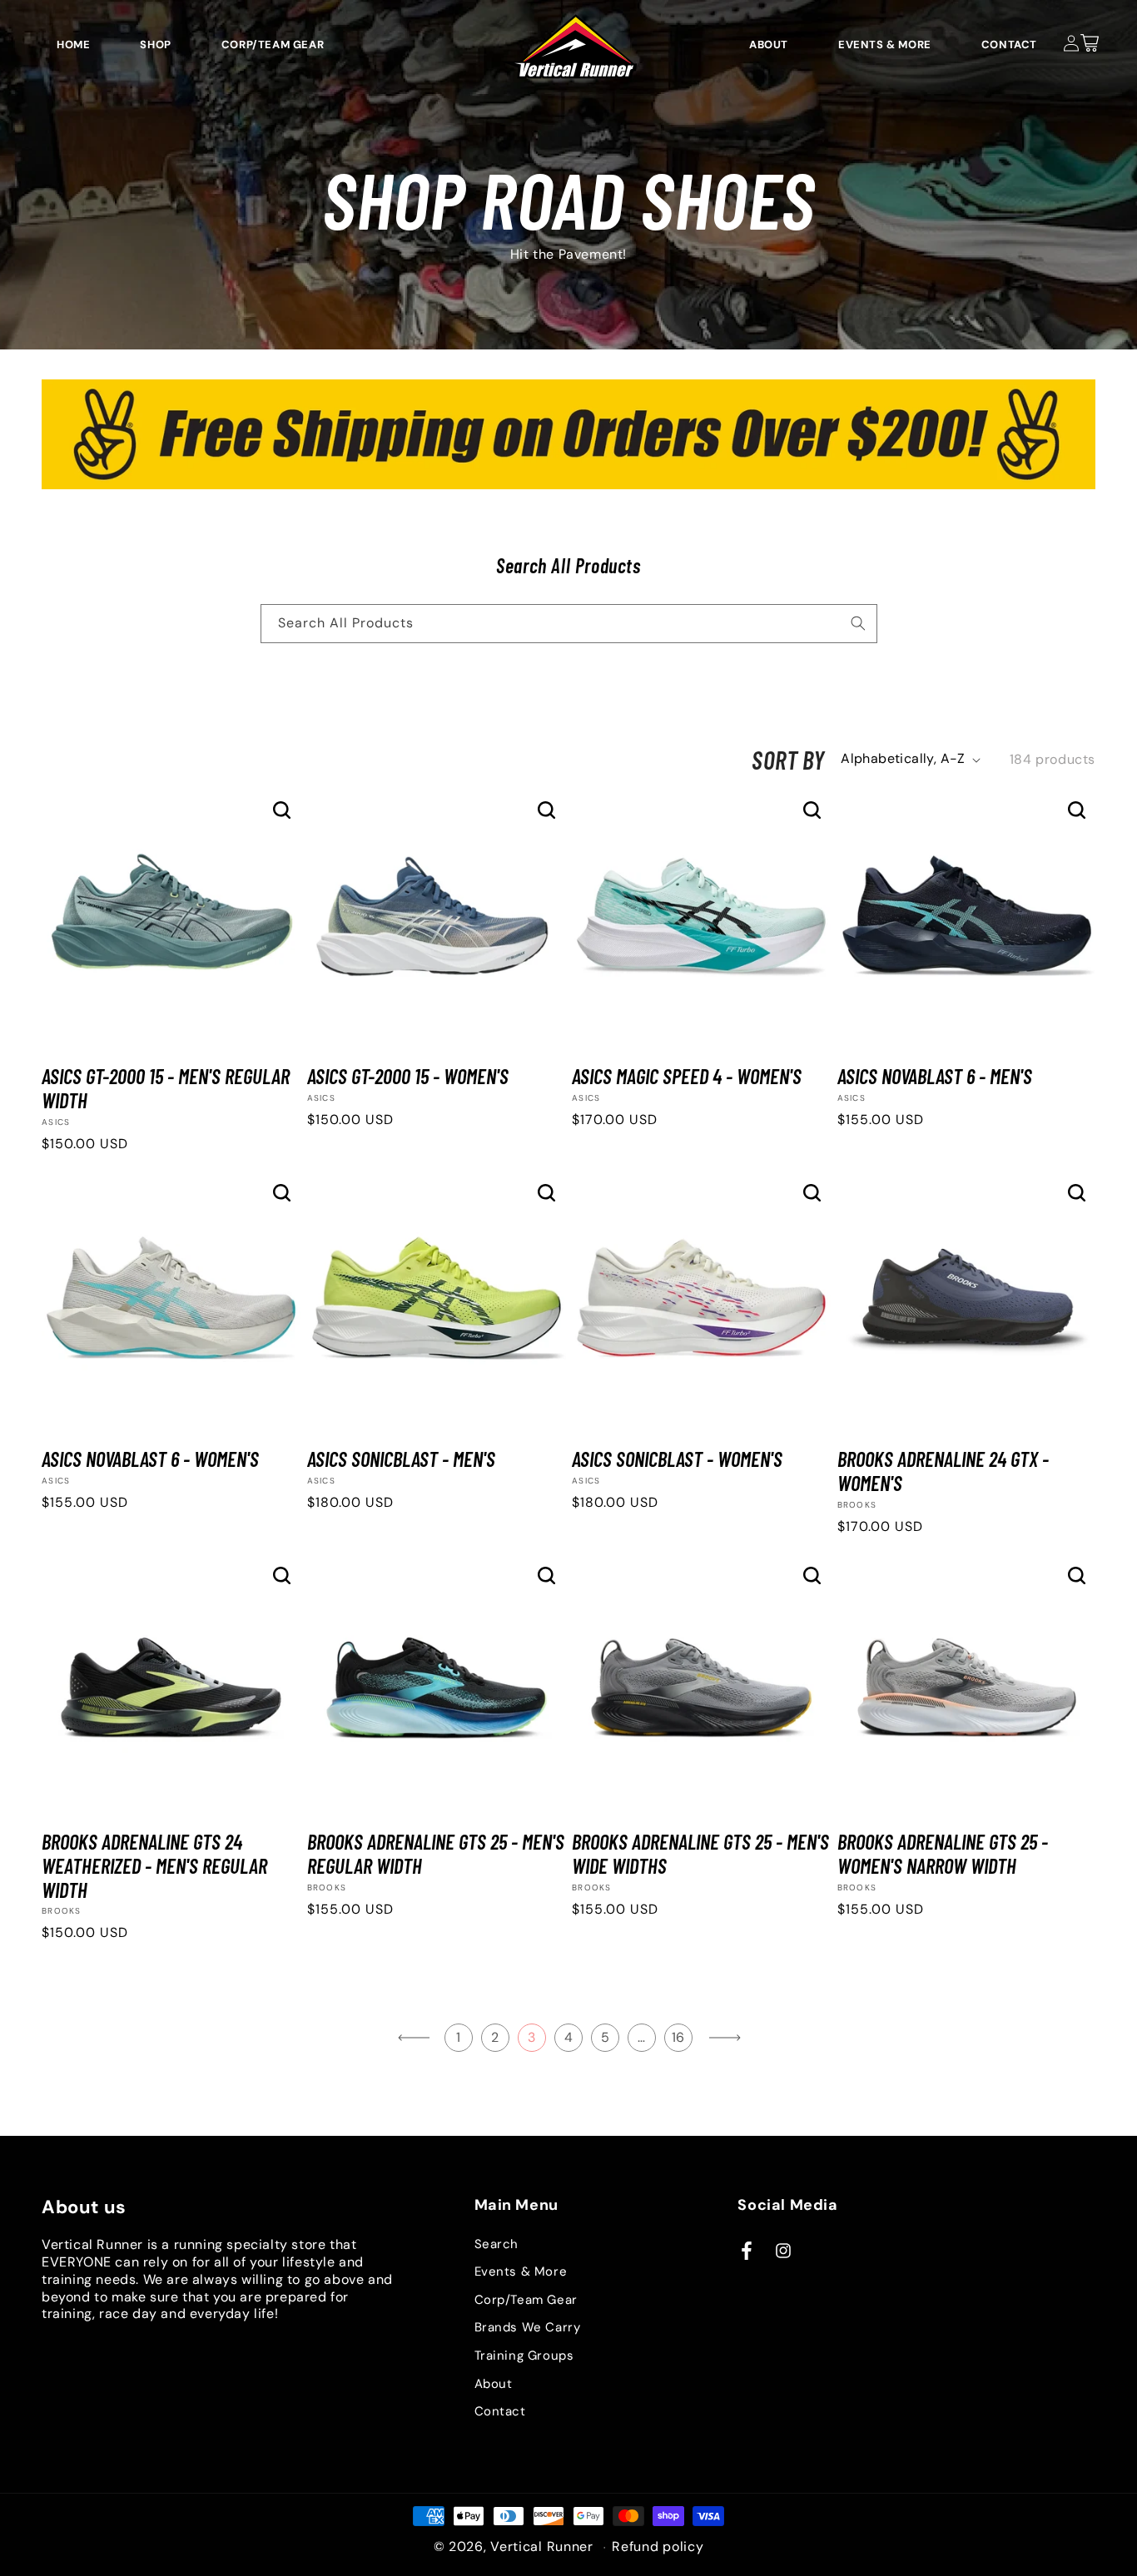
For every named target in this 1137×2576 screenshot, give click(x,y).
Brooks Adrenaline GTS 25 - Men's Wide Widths (700, 1854)
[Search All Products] (858, 623)
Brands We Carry (528, 2327)
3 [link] (532, 2037)
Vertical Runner (542, 2546)
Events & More (521, 2271)
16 (678, 2037)
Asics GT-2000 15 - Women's (408, 1076)
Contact (500, 2411)
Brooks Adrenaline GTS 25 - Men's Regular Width (436, 1854)
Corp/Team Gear (526, 2300)
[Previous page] (415, 2038)
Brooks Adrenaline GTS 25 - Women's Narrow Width (943, 1854)
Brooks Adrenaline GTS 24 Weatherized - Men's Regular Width (154, 1865)
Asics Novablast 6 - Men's (935, 1076)
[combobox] (569, 624)
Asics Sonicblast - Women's (677, 1459)
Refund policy (658, 2547)
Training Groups (524, 2356)
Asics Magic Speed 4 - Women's (687, 1076)
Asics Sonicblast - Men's (401, 1459)
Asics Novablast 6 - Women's (150, 1459)
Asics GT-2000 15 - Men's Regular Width (166, 1088)
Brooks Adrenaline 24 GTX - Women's (943, 1471)
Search (497, 2244)
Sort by (788, 760)
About (494, 2384)
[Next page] (724, 2038)
